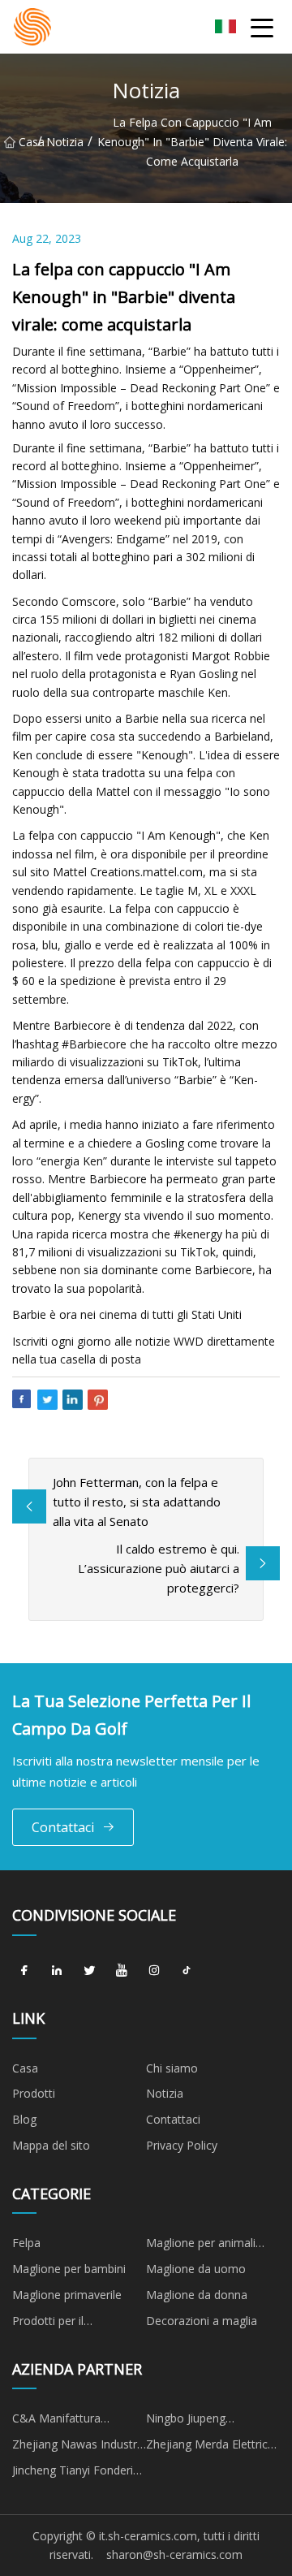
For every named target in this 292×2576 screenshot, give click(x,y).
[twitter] (89, 1971)
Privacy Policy (182, 2145)
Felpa (26, 2243)
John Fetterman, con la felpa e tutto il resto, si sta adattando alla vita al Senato (137, 1502)
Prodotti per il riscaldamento (49, 2323)
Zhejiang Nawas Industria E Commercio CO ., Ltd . (79, 2447)
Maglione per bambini (69, 2269)
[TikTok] (187, 1971)
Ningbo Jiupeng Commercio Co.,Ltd (197, 2421)
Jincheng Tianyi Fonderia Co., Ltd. (76, 2473)
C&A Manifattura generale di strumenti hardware (68, 2421)
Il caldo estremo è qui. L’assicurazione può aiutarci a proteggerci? (159, 1568)
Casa (28, 142)
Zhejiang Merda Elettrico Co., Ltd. (210, 2447)
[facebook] (24, 1971)
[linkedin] (57, 1971)
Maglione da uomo (196, 2269)
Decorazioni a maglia (202, 2321)
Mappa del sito (51, 2145)
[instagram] (154, 1971)
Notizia (65, 142)
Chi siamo (172, 2068)
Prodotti (34, 2093)
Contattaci (63, 1827)
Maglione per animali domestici (201, 2245)
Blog (24, 2119)
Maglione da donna (197, 2295)
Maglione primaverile (67, 2295)
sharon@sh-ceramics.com (174, 2554)
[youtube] (122, 1971)
